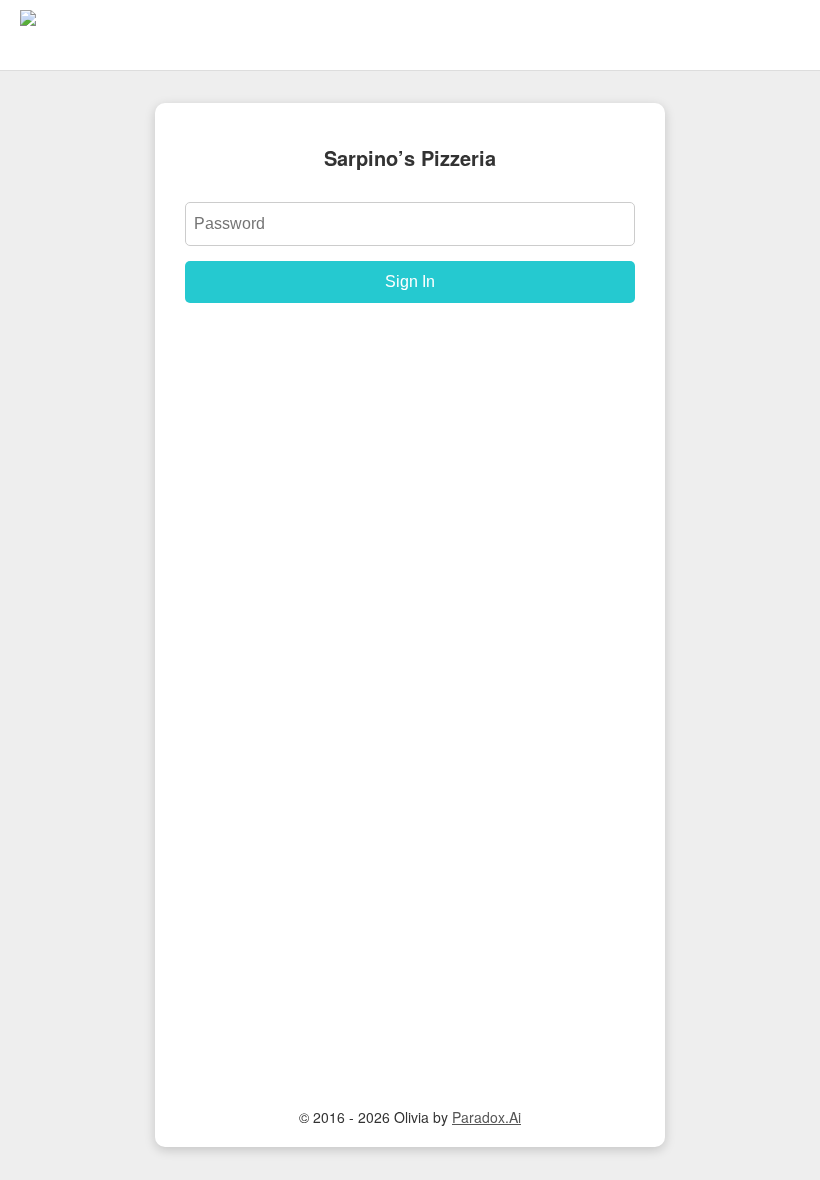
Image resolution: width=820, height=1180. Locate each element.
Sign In (410, 281)
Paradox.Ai (486, 1117)
